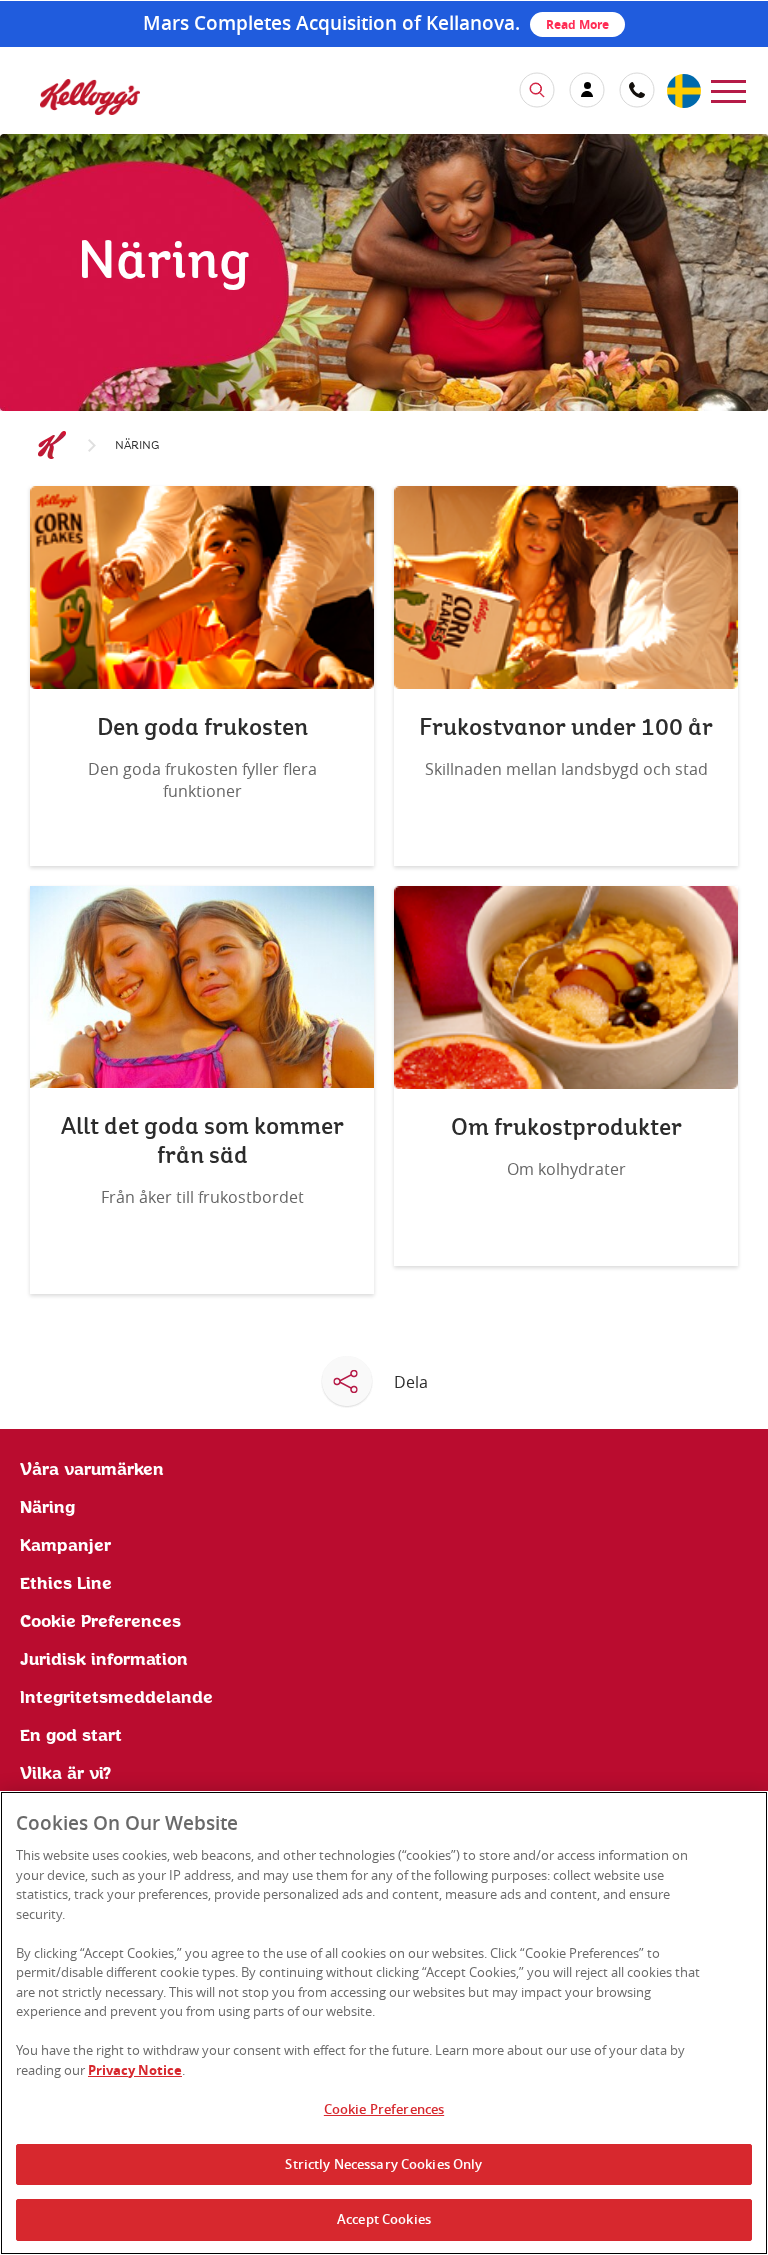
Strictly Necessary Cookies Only (383, 2164)
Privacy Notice (135, 2070)
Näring (47, 1508)
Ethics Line (66, 1584)
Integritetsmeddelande (116, 1698)
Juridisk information (104, 1660)
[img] (90, 96)
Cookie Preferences (384, 2109)
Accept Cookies (384, 2219)
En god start (71, 1736)
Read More (577, 24)
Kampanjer (65, 1546)
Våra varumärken (92, 1470)
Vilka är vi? (65, 1774)
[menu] (728, 89)
